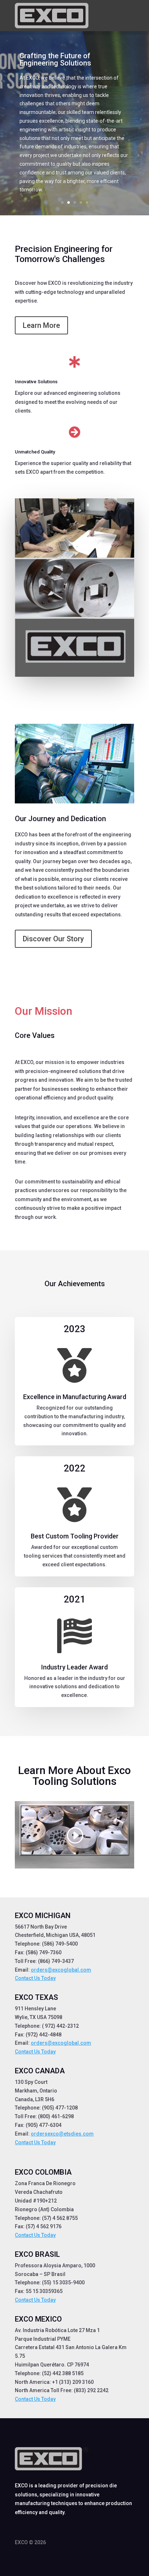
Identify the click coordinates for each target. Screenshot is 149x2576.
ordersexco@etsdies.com (62, 2134)
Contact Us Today (35, 1978)
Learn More (41, 325)
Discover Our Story (53, 939)
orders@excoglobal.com (61, 1970)
